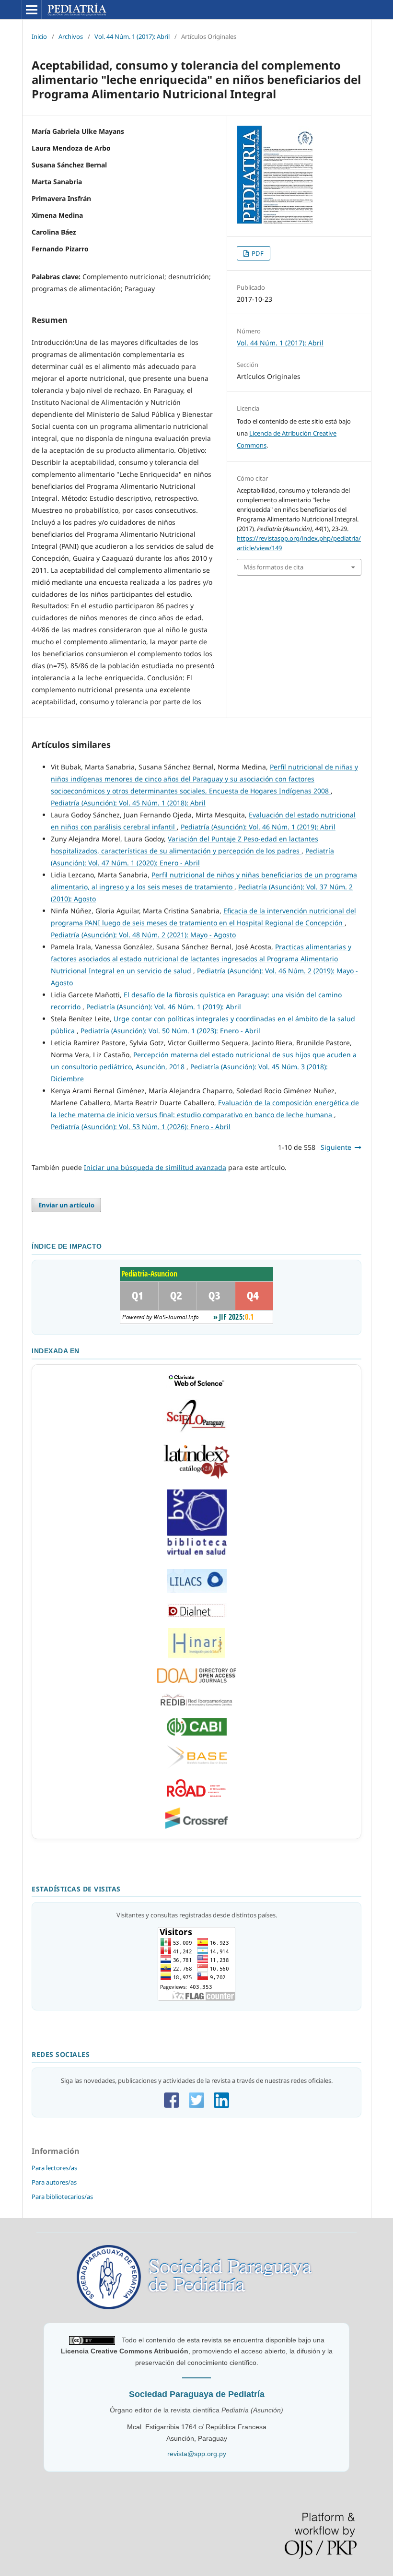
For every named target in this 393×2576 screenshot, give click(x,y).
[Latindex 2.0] (197, 1477)
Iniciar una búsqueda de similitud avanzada (155, 1167)
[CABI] (197, 1733)
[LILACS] (197, 1591)
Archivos (71, 36)
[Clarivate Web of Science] (196, 1387)
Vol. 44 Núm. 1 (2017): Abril (132, 36)
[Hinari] (196, 1656)
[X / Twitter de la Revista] (196, 2105)
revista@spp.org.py (197, 2454)
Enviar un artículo (66, 1205)
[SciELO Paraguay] (197, 1432)
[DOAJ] (197, 1680)
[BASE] (197, 1766)
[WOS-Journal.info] (196, 1322)
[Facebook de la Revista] (172, 2105)
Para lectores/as (54, 2168)
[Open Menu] (32, 10)
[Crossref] (196, 1826)
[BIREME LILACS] (197, 1557)
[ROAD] (196, 1796)
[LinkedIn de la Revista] (221, 2105)
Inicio (39, 36)
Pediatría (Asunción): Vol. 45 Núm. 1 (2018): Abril (128, 803)
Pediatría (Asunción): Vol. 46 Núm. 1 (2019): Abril (258, 827)
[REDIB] (197, 1706)
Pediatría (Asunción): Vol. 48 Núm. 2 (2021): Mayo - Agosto (143, 935)
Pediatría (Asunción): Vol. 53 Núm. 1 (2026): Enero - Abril (141, 1127)
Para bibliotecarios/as (62, 2197)
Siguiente (336, 1147)
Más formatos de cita (273, 567)
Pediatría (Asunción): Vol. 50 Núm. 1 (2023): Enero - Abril (170, 1031)
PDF (257, 253)
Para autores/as (54, 2182)
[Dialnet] (197, 1616)
